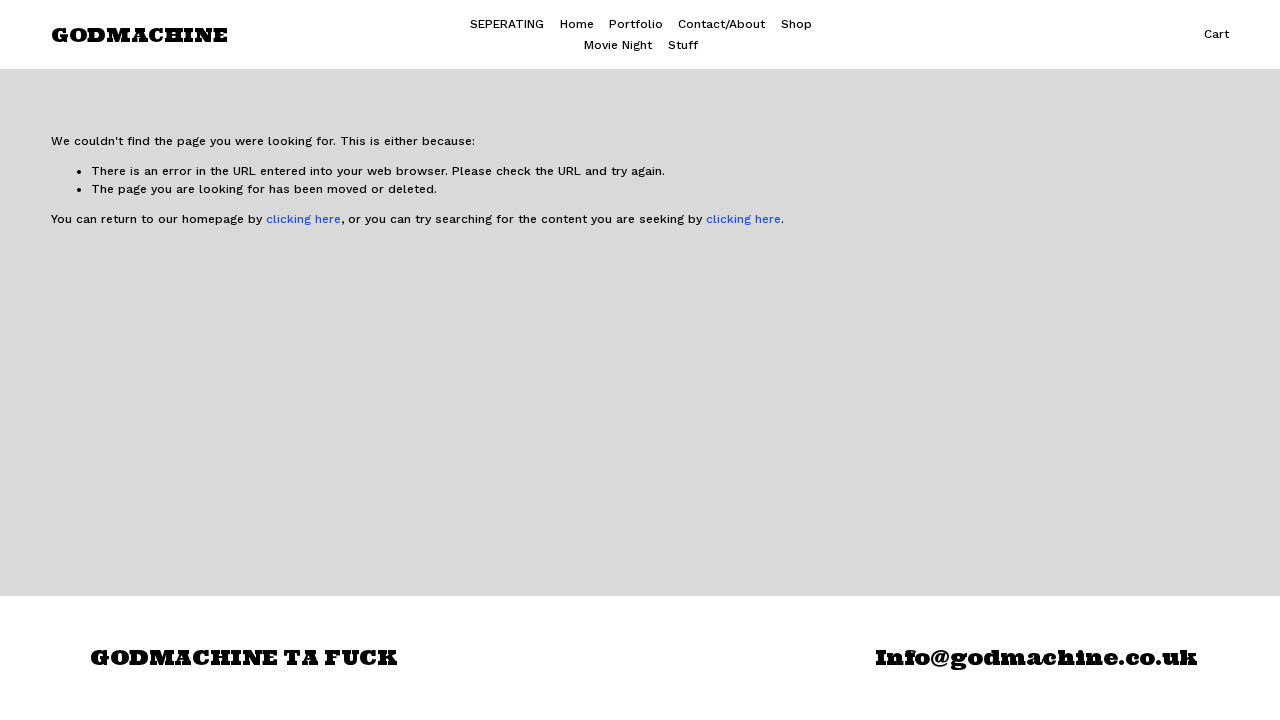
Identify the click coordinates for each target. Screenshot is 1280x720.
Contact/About (721, 24)
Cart (1216, 34)
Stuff (683, 45)
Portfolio (636, 24)
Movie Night (618, 45)
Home (577, 24)
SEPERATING (507, 24)
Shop (796, 24)
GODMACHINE (139, 34)
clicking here (303, 219)
